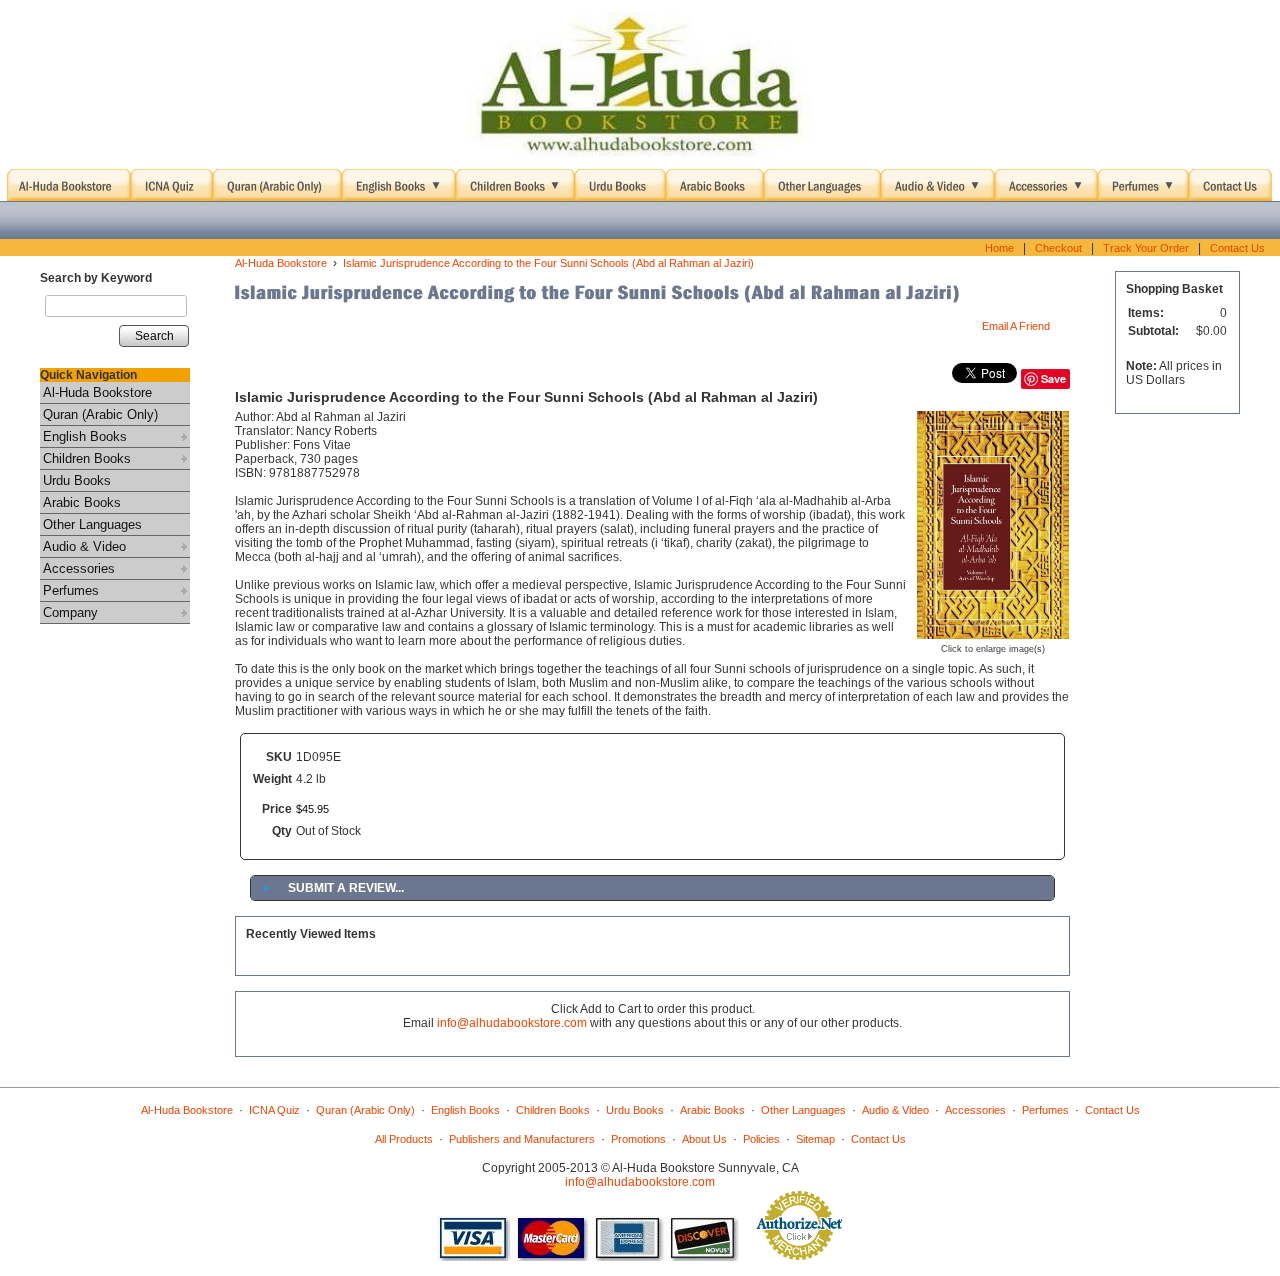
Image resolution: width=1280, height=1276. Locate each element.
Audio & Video (84, 546)
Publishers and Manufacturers (522, 1139)
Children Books (87, 458)
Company (70, 612)
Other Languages (92, 524)
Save (1053, 378)
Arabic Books (82, 502)
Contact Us (1237, 248)
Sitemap (815, 1139)
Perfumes (71, 590)
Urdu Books (77, 480)
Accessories (79, 568)
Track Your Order (1146, 248)
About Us (704, 1139)
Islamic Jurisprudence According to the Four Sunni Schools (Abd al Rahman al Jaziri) (548, 263)
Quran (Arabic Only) (100, 414)
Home (999, 248)
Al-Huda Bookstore (97, 392)
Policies (761, 1139)
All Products (404, 1139)
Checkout (1058, 248)
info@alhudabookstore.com (512, 1023)
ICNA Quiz (274, 1110)
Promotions (638, 1139)
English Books (85, 436)
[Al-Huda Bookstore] (640, 85)
